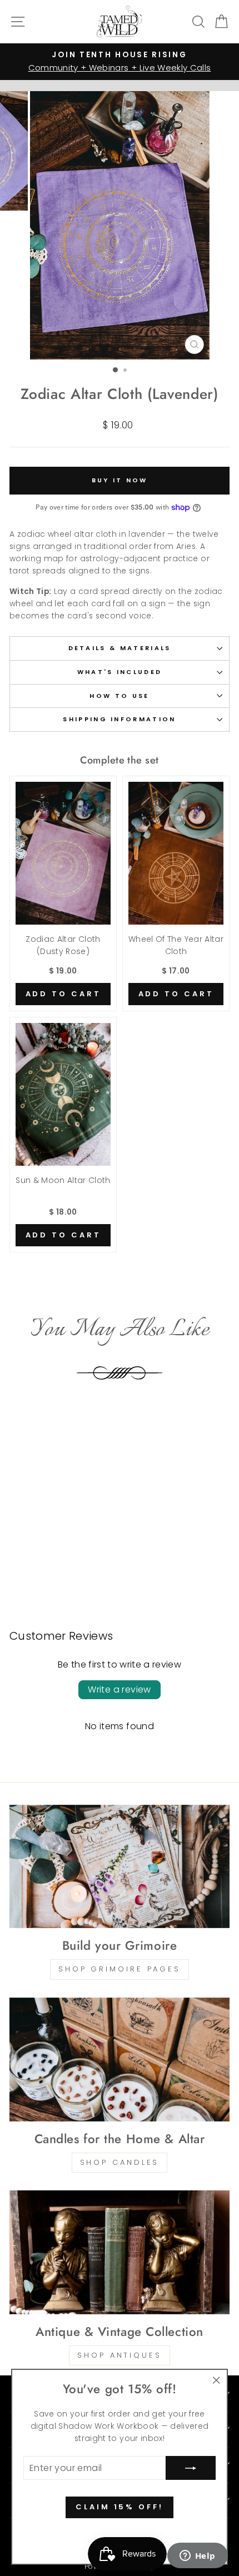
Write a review (120, 1689)
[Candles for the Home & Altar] (120, 2060)
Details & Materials (120, 648)
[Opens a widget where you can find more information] (197, 2557)
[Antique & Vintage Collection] (120, 2252)
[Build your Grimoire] (120, 1867)
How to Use (119, 696)
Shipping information (119, 719)
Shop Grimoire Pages (120, 1969)
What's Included (120, 672)
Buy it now (120, 480)
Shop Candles (120, 2162)
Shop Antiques (120, 2355)
